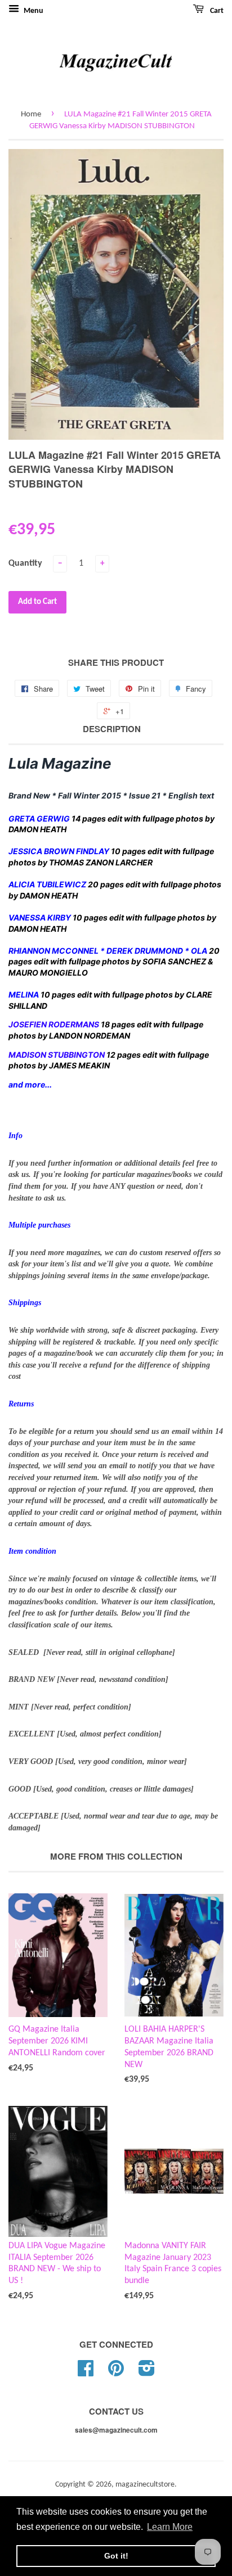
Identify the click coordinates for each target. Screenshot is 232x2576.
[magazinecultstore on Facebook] (86, 2373)
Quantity (25, 563)
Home (31, 114)
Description (112, 729)
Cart (216, 11)
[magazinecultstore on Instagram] (147, 2373)
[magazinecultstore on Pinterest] (116, 2373)
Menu (33, 11)
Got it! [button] (116, 2556)
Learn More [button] (170, 2527)
